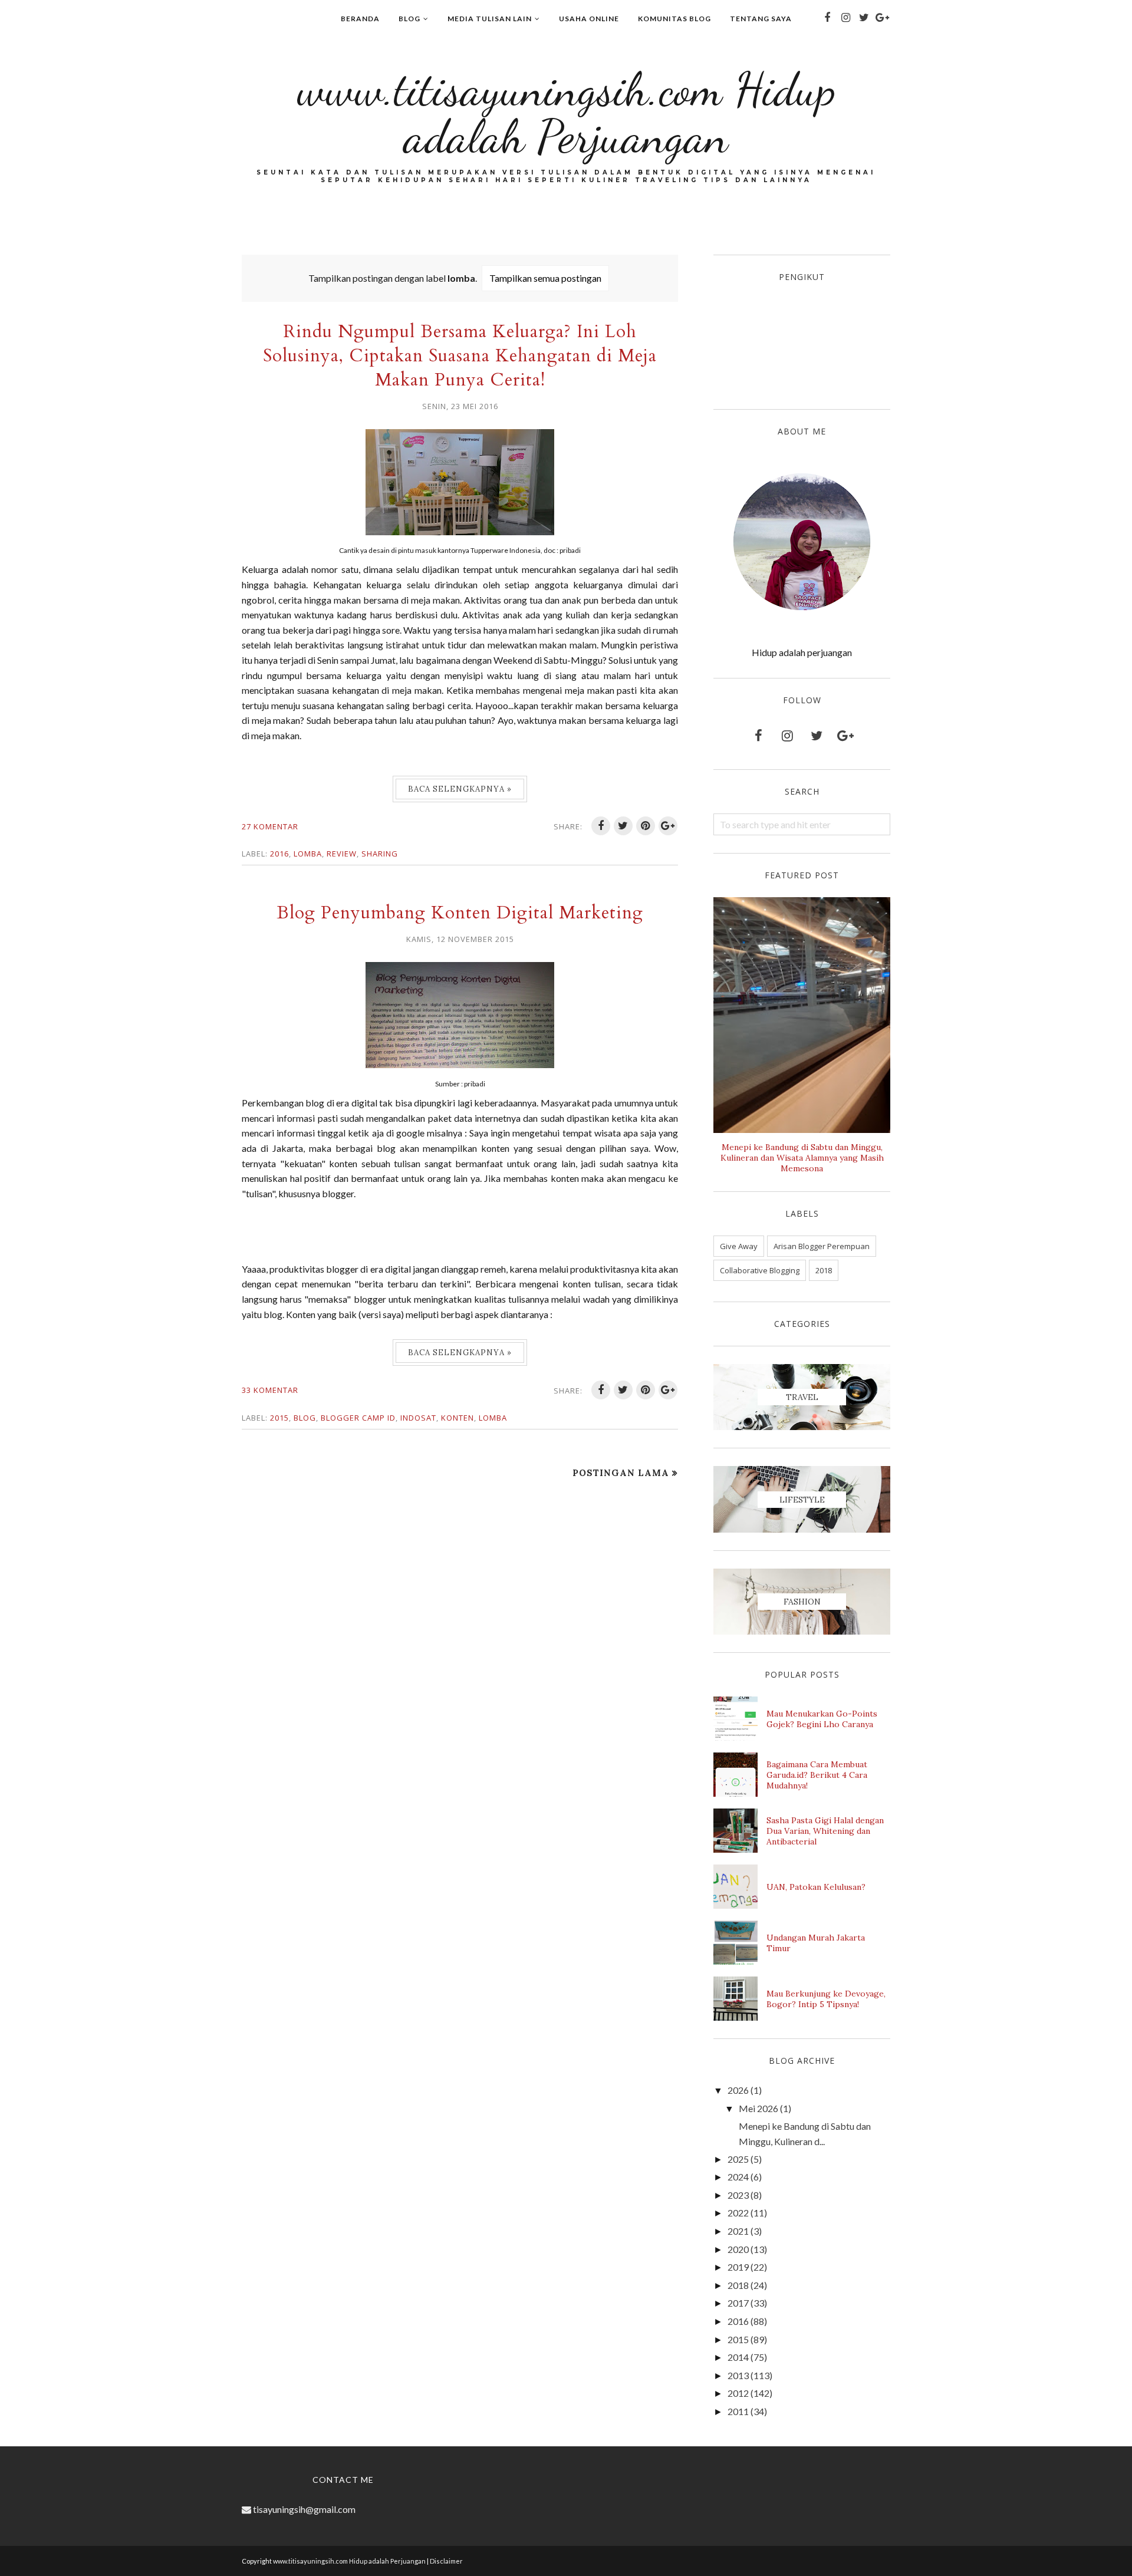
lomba (308, 854)
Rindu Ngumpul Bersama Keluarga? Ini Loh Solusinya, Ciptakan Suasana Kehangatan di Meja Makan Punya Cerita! (460, 356)
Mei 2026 (758, 2108)
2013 (738, 2375)
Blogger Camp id (358, 1418)
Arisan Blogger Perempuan (822, 1246)
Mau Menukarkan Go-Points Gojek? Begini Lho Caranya (822, 1719)
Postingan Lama (621, 1473)
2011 (738, 2411)
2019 (738, 2267)
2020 (738, 2249)
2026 (738, 2090)
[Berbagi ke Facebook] (601, 826)
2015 (279, 1418)
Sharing (380, 854)
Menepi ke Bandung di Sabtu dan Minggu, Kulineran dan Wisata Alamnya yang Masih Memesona (802, 1158)
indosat (418, 1418)
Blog (305, 1418)
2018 (824, 1270)
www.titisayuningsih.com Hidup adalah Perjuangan (566, 113)
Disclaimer (446, 2561)
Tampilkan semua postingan (545, 278)
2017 (738, 2303)
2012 (738, 2393)
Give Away (739, 1246)
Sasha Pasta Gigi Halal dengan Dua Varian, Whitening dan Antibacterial (825, 1831)
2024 (738, 2177)
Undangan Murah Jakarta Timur (816, 1943)
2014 (738, 2357)
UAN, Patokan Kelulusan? (816, 1887)
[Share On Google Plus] (668, 826)
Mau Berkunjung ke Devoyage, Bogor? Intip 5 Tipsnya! (826, 1999)
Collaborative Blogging (760, 1270)
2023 (738, 2195)
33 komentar (270, 1390)
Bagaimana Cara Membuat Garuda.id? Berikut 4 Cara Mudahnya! (817, 1775)
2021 (738, 2231)
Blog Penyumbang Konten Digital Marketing (460, 913)
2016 (279, 854)
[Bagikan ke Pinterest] (646, 826)
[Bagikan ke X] (623, 826)
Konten (458, 1418)
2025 (738, 2159)
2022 (738, 2213)
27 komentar (270, 826)
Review (342, 854)
